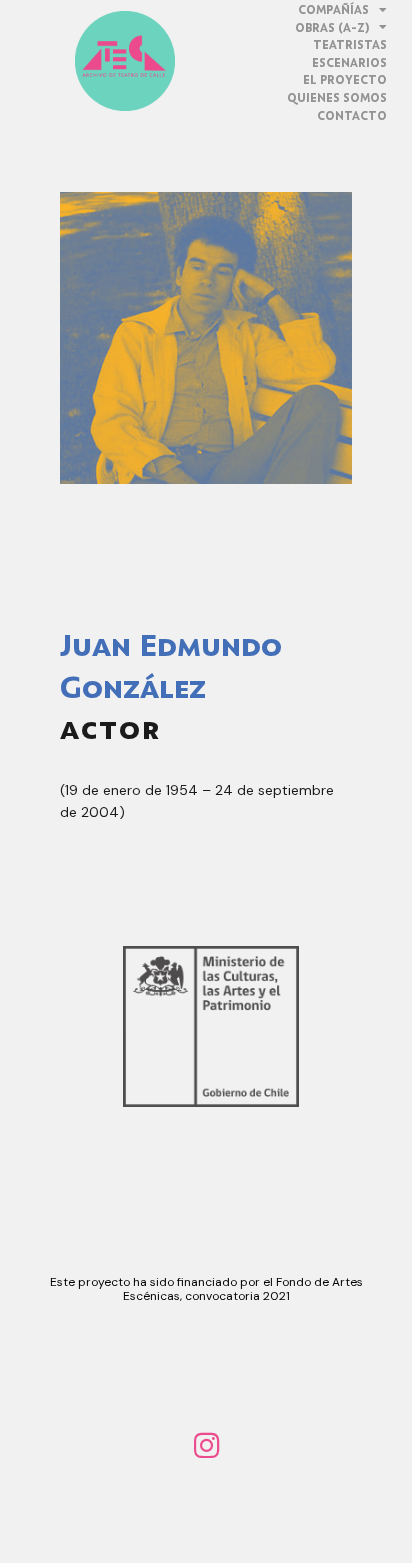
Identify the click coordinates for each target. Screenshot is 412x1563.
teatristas (350, 44)
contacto (352, 115)
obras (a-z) (332, 27)
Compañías (333, 9)
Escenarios (349, 62)
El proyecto (345, 79)
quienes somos (337, 97)
